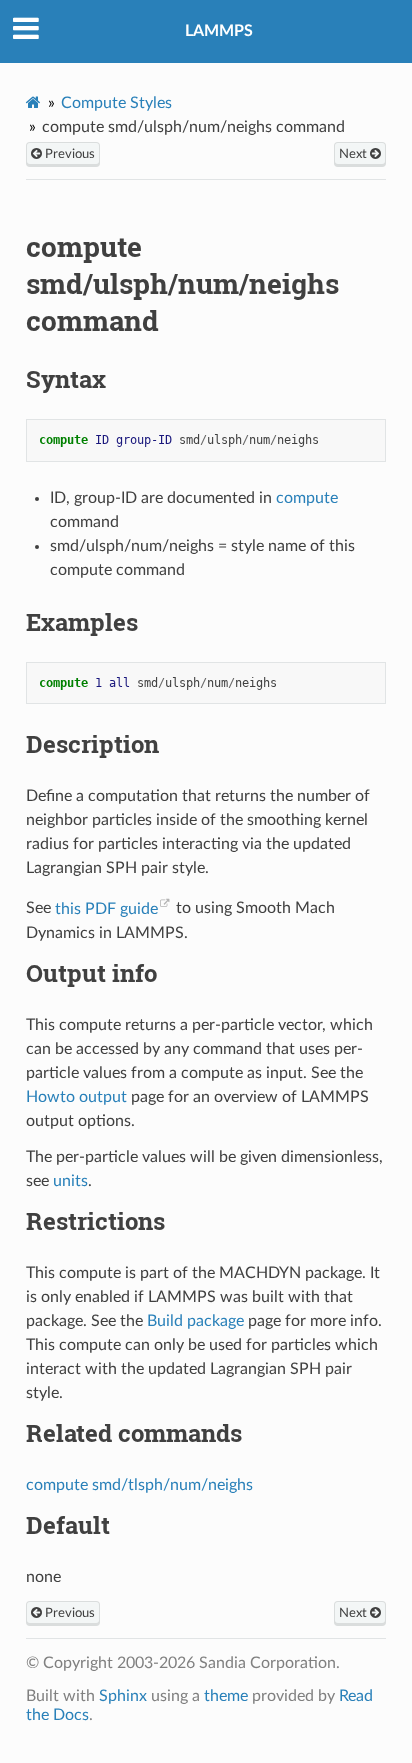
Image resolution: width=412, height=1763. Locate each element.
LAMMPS (219, 31)
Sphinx (123, 1696)
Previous (68, 154)
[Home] (33, 102)
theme (226, 1696)
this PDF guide (106, 909)
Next (354, 154)
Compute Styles (116, 103)
